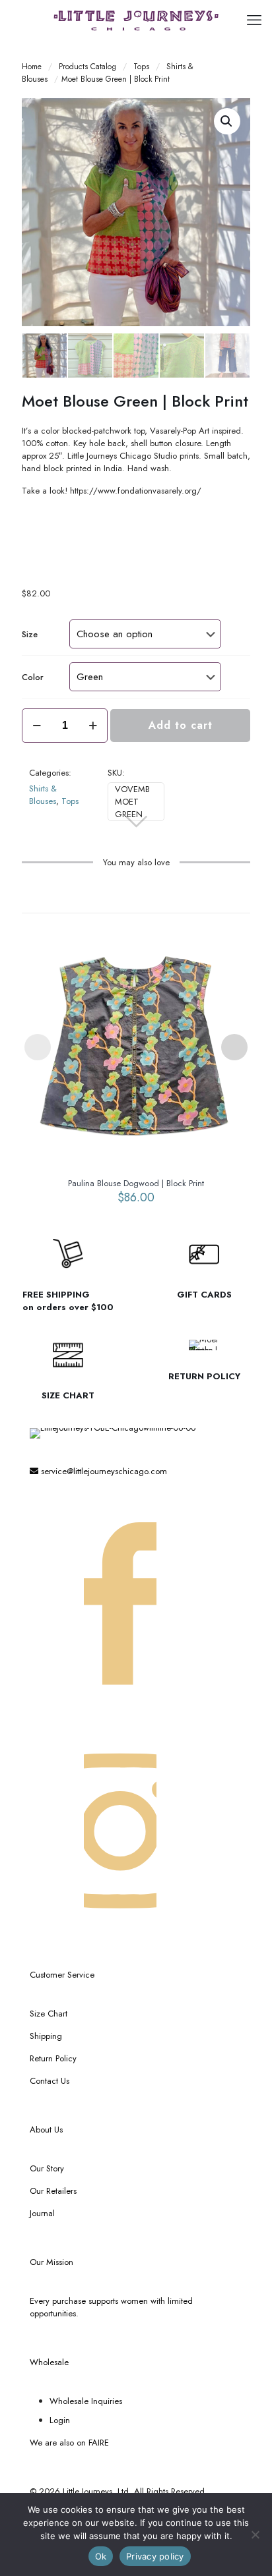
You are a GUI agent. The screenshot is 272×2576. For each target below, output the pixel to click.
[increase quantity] (93, 726)
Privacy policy (155, 2556)
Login (60, 2420)
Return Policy (53, 2058)
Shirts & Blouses (43, 795)
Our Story (47, 2168)
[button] (227, 121)
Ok (101, 2556)
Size (30, 634)
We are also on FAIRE (69, 2443)
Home (32, 66)
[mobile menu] (254, 20)
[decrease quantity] (37, 726)
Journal (42, 2213)
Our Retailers (53, 2191)
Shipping (46, 2036)
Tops (141, 66)
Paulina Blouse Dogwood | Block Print (136, 1183)
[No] (255, 2534)
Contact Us (50, 2081)
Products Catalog (87, 66)
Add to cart (181, 725)
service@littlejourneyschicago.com (103, 1471)
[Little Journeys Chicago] (136, 20)
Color (33, 677)
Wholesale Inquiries (86, 2401)
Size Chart (49, 2014)
